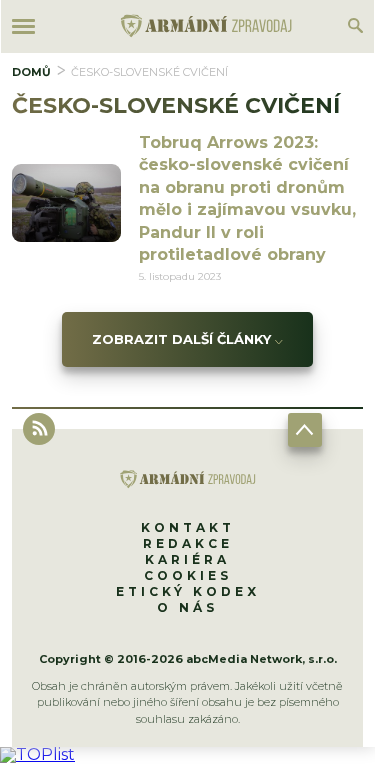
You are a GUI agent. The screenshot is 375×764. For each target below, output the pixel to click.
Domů (31, 72)
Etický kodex (188, 591)
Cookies (188, 575)
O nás (187, 607)
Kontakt (188, 527)
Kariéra (187, 559)
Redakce (188, 543)
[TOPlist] (37, 754)
